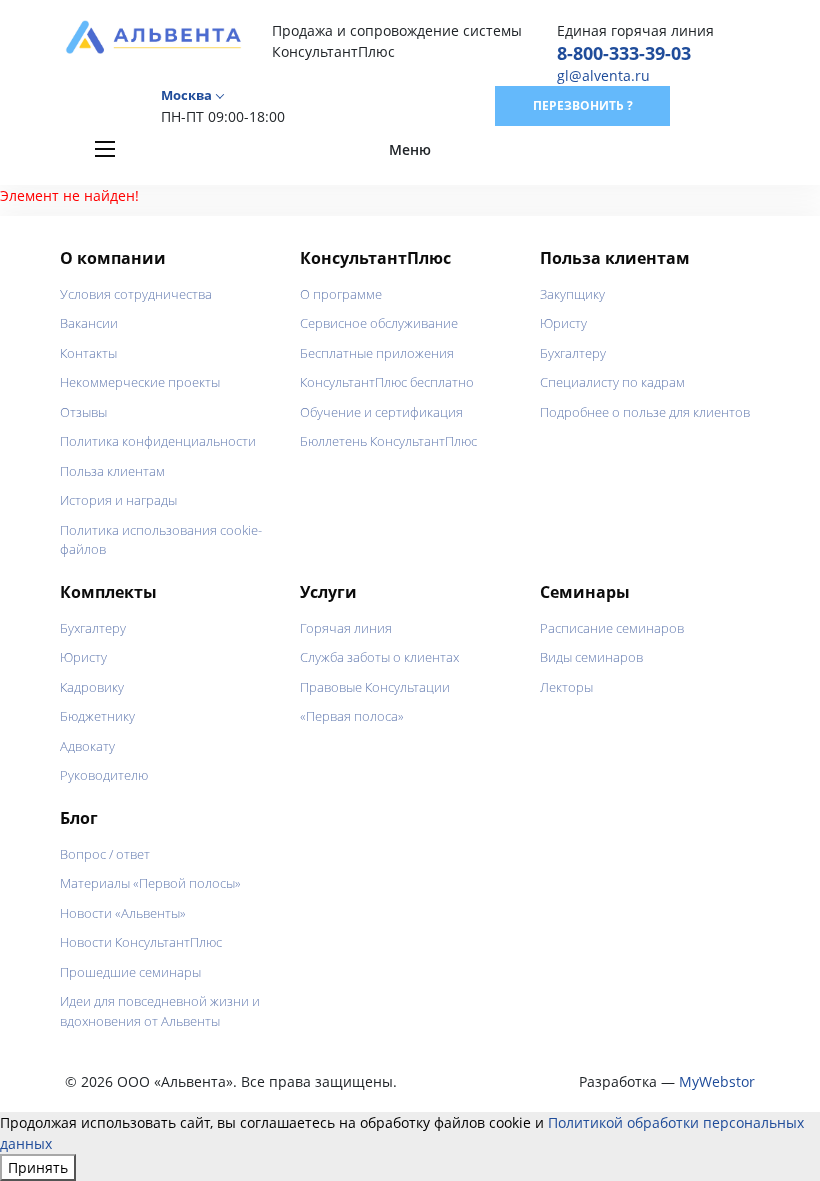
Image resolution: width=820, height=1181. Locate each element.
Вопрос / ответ (105, 854)
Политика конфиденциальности (158, 441)
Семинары (585, 592)
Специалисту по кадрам (612, 382)
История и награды (118, 500)
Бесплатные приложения (377, 353)
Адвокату (87, 746)
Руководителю (104, 775)
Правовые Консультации (375, 687)
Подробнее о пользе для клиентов (645, 412)
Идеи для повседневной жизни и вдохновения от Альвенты (160, 1011)
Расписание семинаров (612, 628)
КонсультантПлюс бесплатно (387, 382)
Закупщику (572, 294)
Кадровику (92, 687)
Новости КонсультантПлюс (141, 942)
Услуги (328, 592)
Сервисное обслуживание (379, 323)
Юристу (563, 323)
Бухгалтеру (573, 353)
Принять (38, 1167)
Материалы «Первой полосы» (150, 883)
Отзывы (83, 412)
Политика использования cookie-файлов (161, 540)
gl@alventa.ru (603, 75)
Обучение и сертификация (381, 412)
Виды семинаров (591, 657)
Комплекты (108, 592)
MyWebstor (717, 1081)
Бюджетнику (97, 716)
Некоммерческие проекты (140, 382)
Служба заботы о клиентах (379, 657)
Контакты (88, 353)
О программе (341, 294)
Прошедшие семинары (130, 972)
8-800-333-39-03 (624, 53)
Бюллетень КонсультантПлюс (388, 441)
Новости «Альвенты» (123, 913)
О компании (113, 258)
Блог (79, 818)
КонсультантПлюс (375, 258)
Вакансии (89, 323)
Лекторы (566, 687)
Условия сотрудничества (136, 294)
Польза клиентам (112, 471)
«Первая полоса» (352, 716)
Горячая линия (346, 628)
